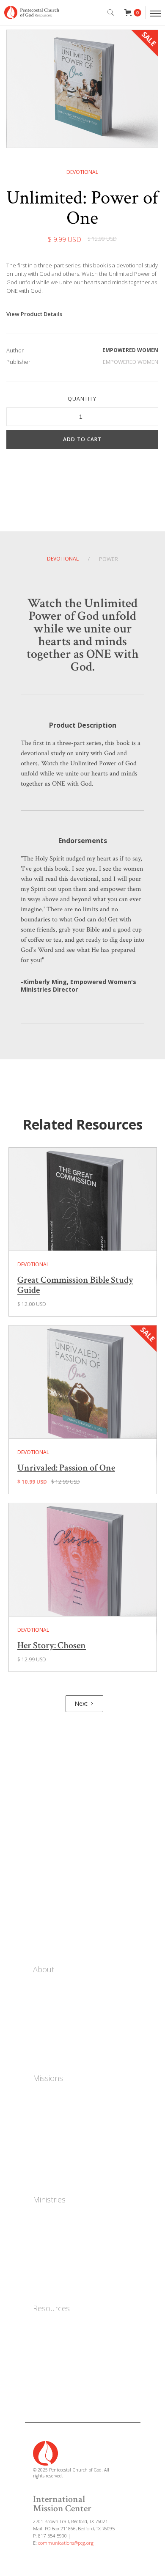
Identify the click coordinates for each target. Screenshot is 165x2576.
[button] (133, 13)
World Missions (55, 2120)
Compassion (50, 2146)
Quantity (82, 399)
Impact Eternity (55, 2108)
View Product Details (34, 314)
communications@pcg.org (66, 2543)
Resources (51, 2308)
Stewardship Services (63, 2376)
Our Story (47, 1986)
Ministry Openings (59, 2050)
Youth (42, 2242)
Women (44, 2216)
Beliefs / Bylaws (55, 2024)
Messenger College (60, 2325)
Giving (44, 1919)
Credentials (49, 2037)
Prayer (44, 1902)
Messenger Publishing (65, 2351)
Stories (45, 1885)
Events (44, 1867)
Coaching (46, 2254)
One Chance (50, 2095)
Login (43, 1937)
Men (39, 2229)
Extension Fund (55, 2389)
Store (42, 1850)
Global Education (58, 2171)
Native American (56, 2133)
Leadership (49, 2012)
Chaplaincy (48, 2267)
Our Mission (50, 1999)
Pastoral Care (52, 2280)
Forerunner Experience (66, 2338)
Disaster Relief (54, 2158)
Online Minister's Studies (69, 2363)
